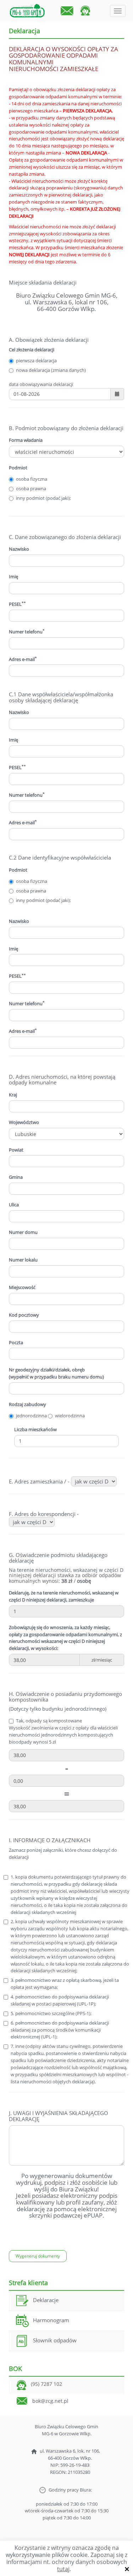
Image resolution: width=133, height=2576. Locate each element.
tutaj (63, 2569)
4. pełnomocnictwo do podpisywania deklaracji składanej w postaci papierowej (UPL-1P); (60, 2000)
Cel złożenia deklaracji (32, 350)
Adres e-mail (23, 659)
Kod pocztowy (24, 1315)
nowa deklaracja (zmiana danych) (51, 370)
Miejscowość (22, 1287)
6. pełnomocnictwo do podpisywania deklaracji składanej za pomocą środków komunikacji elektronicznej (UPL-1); (60, 2030)
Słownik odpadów (55, 2340)
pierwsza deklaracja (36, 361)
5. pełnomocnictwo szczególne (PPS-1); (51, 2013)
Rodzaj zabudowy (27, 1404)
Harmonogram (51, 2320)
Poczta (16, 1342)
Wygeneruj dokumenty (38, 2256)
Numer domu (23, 1232)
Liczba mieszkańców (35, 1429)
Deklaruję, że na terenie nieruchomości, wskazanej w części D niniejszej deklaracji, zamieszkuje (64, 1596)
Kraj (13, 1095)
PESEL (17, 604)
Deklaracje (46, 2300)
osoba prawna (31, 488)
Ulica (14, 1205)
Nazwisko (19, 549)
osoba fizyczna (32, 479)
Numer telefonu (27, 632)
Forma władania (26, 440)
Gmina (16, 1177)
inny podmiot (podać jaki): (43, 498)
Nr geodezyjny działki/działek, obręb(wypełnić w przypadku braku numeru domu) (56, 1373)
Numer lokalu (23, 1260)
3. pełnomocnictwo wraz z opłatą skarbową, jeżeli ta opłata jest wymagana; (65, 1984)
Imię (13, 740)
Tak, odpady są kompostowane (49, 1721)
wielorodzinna (70, 1416)
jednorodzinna (31, 1416)
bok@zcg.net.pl (50, 2401)
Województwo (24, 1122)
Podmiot (18, 468)
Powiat (16, 1150)
